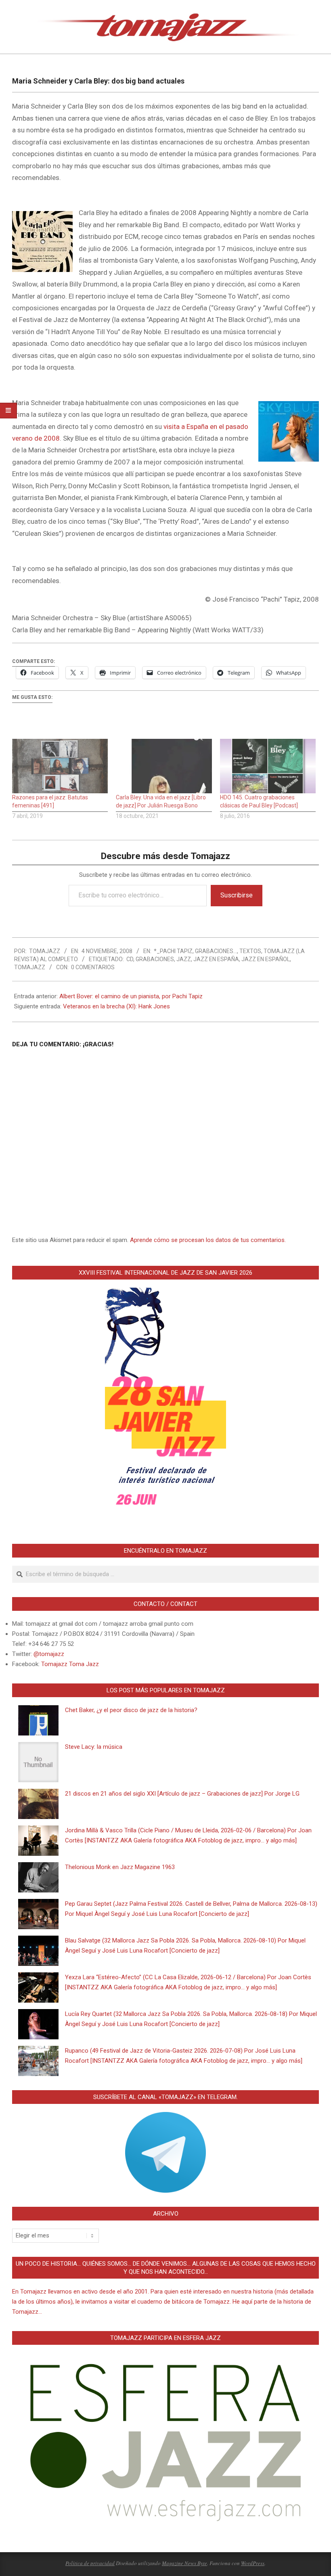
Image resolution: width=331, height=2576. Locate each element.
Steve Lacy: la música (94, 1747)
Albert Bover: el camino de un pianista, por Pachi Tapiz (131, 996)
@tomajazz (49, 1654)
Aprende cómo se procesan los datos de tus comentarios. (208, 1240)
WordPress (253, 2563)
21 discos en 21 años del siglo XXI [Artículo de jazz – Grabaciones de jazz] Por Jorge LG (182, 1794)
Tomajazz (30, 967)
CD (130, 959)
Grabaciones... (216, 951)
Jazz (184, 959)
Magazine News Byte (184, 2563)
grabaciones (155, 959)
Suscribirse (237, 895)
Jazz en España (216, 959)
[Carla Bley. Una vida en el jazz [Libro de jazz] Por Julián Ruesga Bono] (164, 766)
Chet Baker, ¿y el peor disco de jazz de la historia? (131, 1710)
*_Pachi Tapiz (173, 951)
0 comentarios (93, 967)
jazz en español (266, 959)
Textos (250, 951)
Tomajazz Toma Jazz (70, 1664)
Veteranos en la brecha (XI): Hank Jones (116, 1006)
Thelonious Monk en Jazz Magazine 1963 (120, 1867)
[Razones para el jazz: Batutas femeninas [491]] (60, 766)
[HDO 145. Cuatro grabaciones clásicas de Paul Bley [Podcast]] (268, 766)
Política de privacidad (90, 2563)
